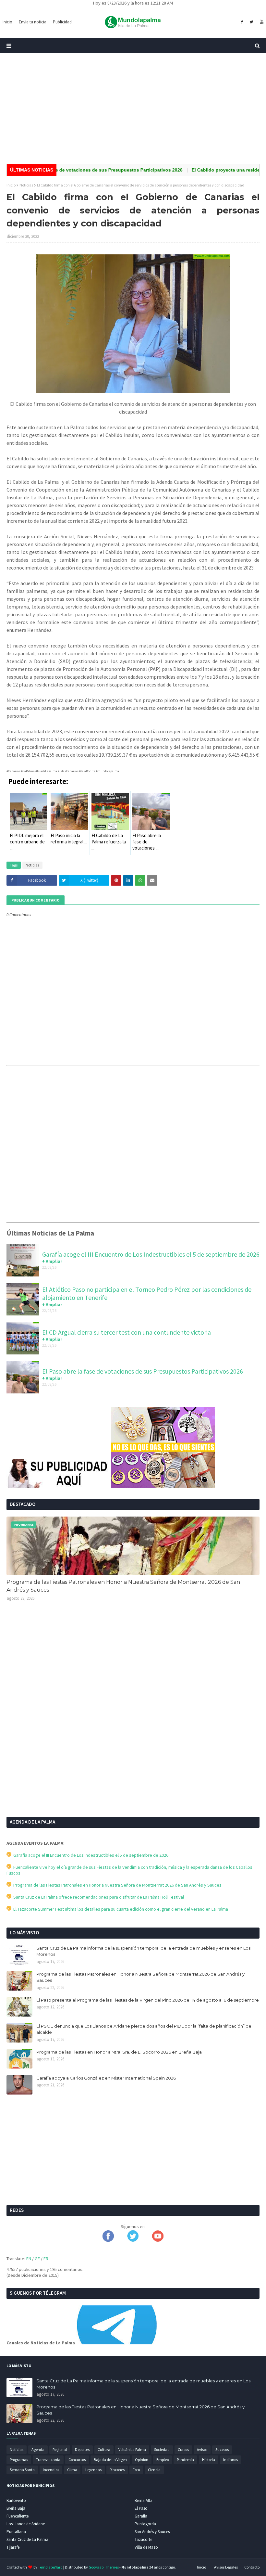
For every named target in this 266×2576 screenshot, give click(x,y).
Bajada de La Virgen (110, 2460)
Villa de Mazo (146, 2547)
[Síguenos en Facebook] (108, 2240)
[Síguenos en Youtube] (158, 2240)
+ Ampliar (52, 1261)
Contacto (252, 2567)
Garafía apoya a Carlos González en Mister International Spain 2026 (106, 2078)
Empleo (163, 2460)
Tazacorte (143, 2539)
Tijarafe (13, 2547)
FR (46, 2259)
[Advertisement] (133, 109)
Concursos (77, 2460)
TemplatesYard (50, 2567)
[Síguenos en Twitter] (133, 2240)
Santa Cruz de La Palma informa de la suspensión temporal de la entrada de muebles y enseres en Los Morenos (143, 1951)
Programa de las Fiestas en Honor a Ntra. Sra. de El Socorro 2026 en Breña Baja (119, 2052)
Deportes (82, 2449)
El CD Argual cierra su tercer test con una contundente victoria (127, 1332)
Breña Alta (144, 2500)
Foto (136, 2470)
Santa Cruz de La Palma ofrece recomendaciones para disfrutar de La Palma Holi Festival (98, 1897)
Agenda (38, 2449)
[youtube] (261, 22)
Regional (60, 2449)
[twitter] (251, 22)
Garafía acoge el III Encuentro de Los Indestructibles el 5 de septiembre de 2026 (151, 1254)
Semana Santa (22, 2470)
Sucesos (222, 2449)
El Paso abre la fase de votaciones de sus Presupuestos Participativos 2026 (143, 1371)
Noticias (26, 185)
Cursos (183, 2449)
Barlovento (16, 2500)
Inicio (11, 185)
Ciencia (154, 2470)
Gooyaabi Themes (104, 2567)
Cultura (104, 2449)
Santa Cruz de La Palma (27, 2539)
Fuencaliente (18, 2516)
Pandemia (185, 2460)
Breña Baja (16, 2508)
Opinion (142, 2460)
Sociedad (162, 2449)
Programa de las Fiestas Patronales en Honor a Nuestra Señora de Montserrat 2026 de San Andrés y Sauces (123, 1586)
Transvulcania (48, 2460)
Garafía (141, 2516)
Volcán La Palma (132, 2449)
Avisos (202, 2449)
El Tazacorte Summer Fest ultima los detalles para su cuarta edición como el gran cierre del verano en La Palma (120, 1909)
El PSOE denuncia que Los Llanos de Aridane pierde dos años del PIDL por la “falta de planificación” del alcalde (144, 2029)
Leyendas (93, 2470)
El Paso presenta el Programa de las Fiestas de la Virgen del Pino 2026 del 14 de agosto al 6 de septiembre (148, 2000)
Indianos (230, 2460)
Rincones (117, 2470)
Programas (19, 2460)
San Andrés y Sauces (152, 2532)
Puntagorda (145, 2524)
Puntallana (16, 2532)
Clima (72, 2470)
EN (29, 2259)
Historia (209, 2460)
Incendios (51, 2470)
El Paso (141, 2508)
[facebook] (242, 22)
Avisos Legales (226, 2567)
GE (37, 2259)
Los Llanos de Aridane (26, 2524)
